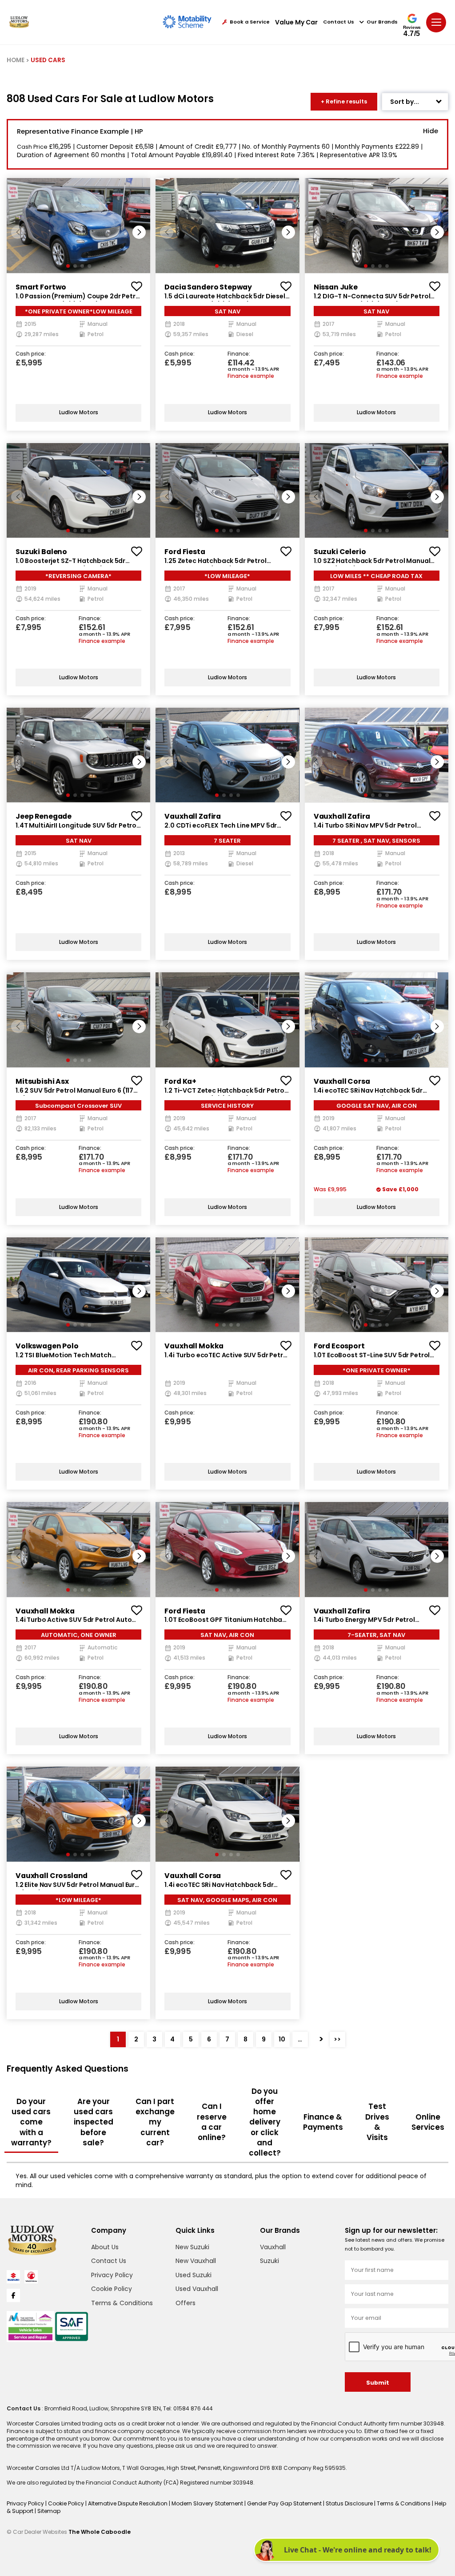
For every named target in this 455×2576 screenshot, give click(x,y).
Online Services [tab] (428, 2122)
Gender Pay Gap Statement (285, 2503)
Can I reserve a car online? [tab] (212, 2122)
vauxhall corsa (342, 1081)
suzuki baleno (41, 552)
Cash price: (31, 354)
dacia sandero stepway (208, 287)
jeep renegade (44, 816)
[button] (139, 232)
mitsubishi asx (42, 1081)
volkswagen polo (47, 1346)
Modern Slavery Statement (208, 2503)
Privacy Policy (112, 2275)
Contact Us (339, 22)
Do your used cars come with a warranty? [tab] (31, 2122)
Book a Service (250, 22)
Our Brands (382, 22)
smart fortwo (41, 287)
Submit (378, 2383)
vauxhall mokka (194, 1346)
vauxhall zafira (193, 816)
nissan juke (336, 287)
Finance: (239, 354)
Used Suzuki (194, 2275)
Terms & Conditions (122, 2303)
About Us (105, 2247)
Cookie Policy (112, 2289)
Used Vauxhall (197, 2289)
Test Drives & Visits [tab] (377, 2122)
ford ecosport (339, 1346)
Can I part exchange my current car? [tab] (155, 2122)
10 (282, 2039)
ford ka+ (180, 1081)
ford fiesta (185, 552)
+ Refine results (344, 101)
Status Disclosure (350, 2503)
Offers (186, 2303)
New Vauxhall (196, 2261)
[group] (78, 225)
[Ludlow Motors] (19, 22)
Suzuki (269, 2261)
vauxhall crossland (52, 1876)
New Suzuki (192, 2247)
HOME (16, 60)
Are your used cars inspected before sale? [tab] (94, 2122)
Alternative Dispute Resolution (128, 2503)
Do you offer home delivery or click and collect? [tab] (265, 2122)
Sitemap (49, 2511)
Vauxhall (273, 2247)
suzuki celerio (340, 552)
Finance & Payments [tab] (323, 2122)
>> (337, 2039)
